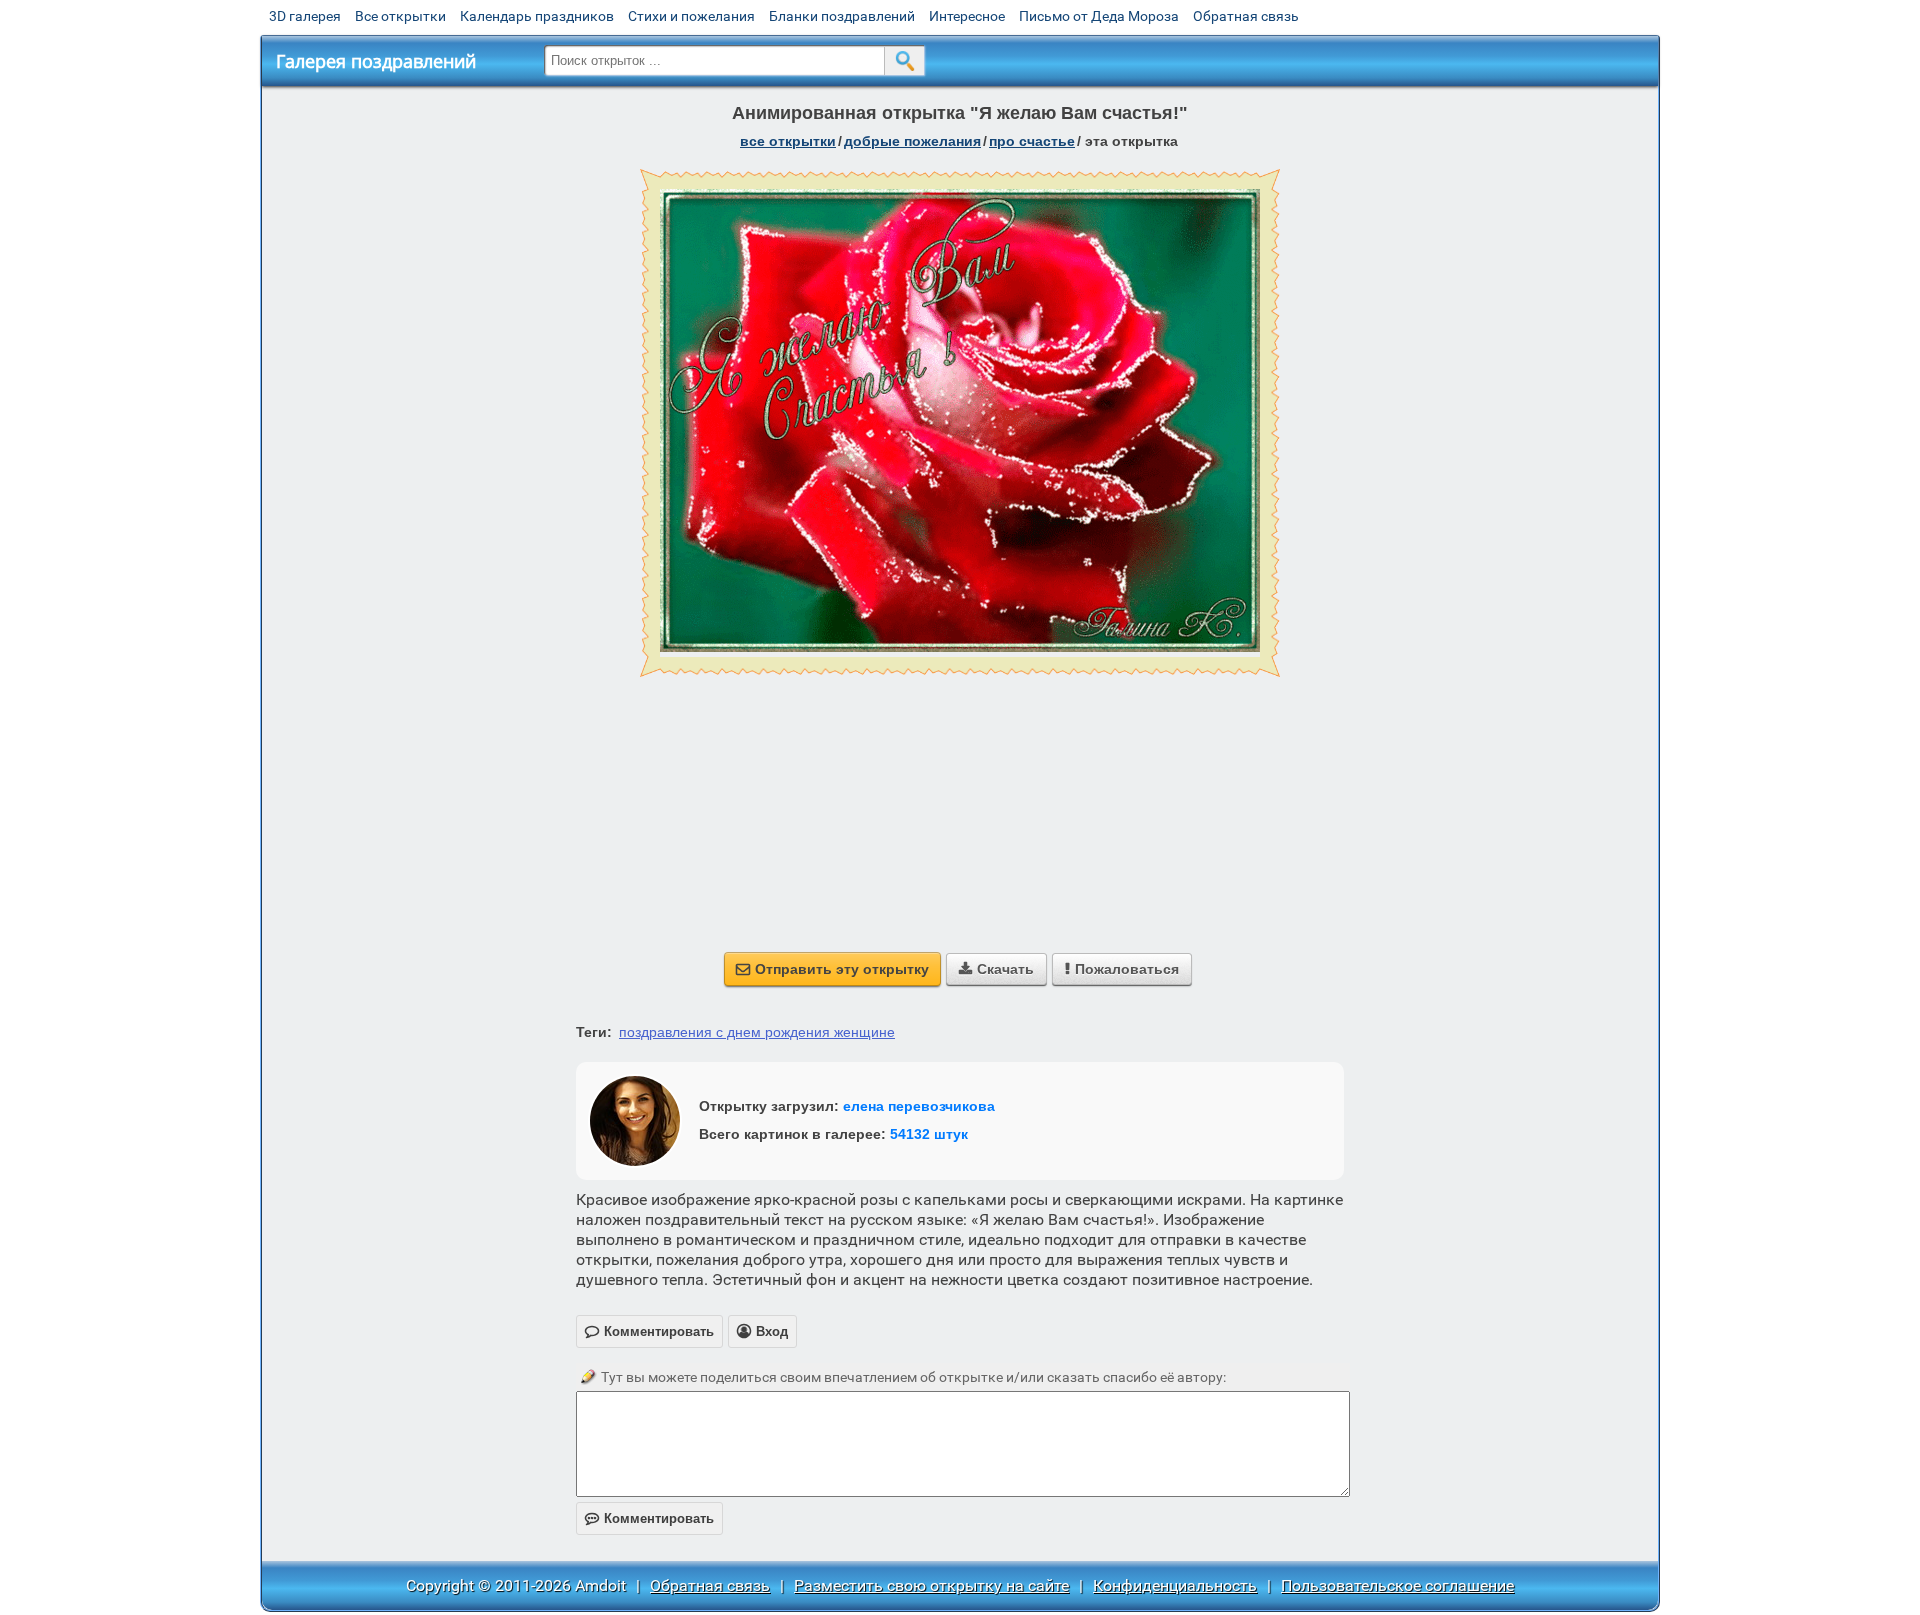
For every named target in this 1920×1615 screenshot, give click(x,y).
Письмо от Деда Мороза (1099, 16)
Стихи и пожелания (691, 16)
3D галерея (305, 16)
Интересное (967, 16)
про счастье (1032, 141)
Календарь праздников (537, 16)
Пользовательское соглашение (1397, 1585)
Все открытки (400, 16)
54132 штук (929, 1134)
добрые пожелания (912, 141)
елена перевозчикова (919, 1106)
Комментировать (649, 1518)
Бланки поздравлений (842, 16)
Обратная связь (1246, 16)
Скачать (996, 969)
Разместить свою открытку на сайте (931, 1585)
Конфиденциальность (1175, 1585)
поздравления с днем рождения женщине (757, 1032)
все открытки (788, 141)
